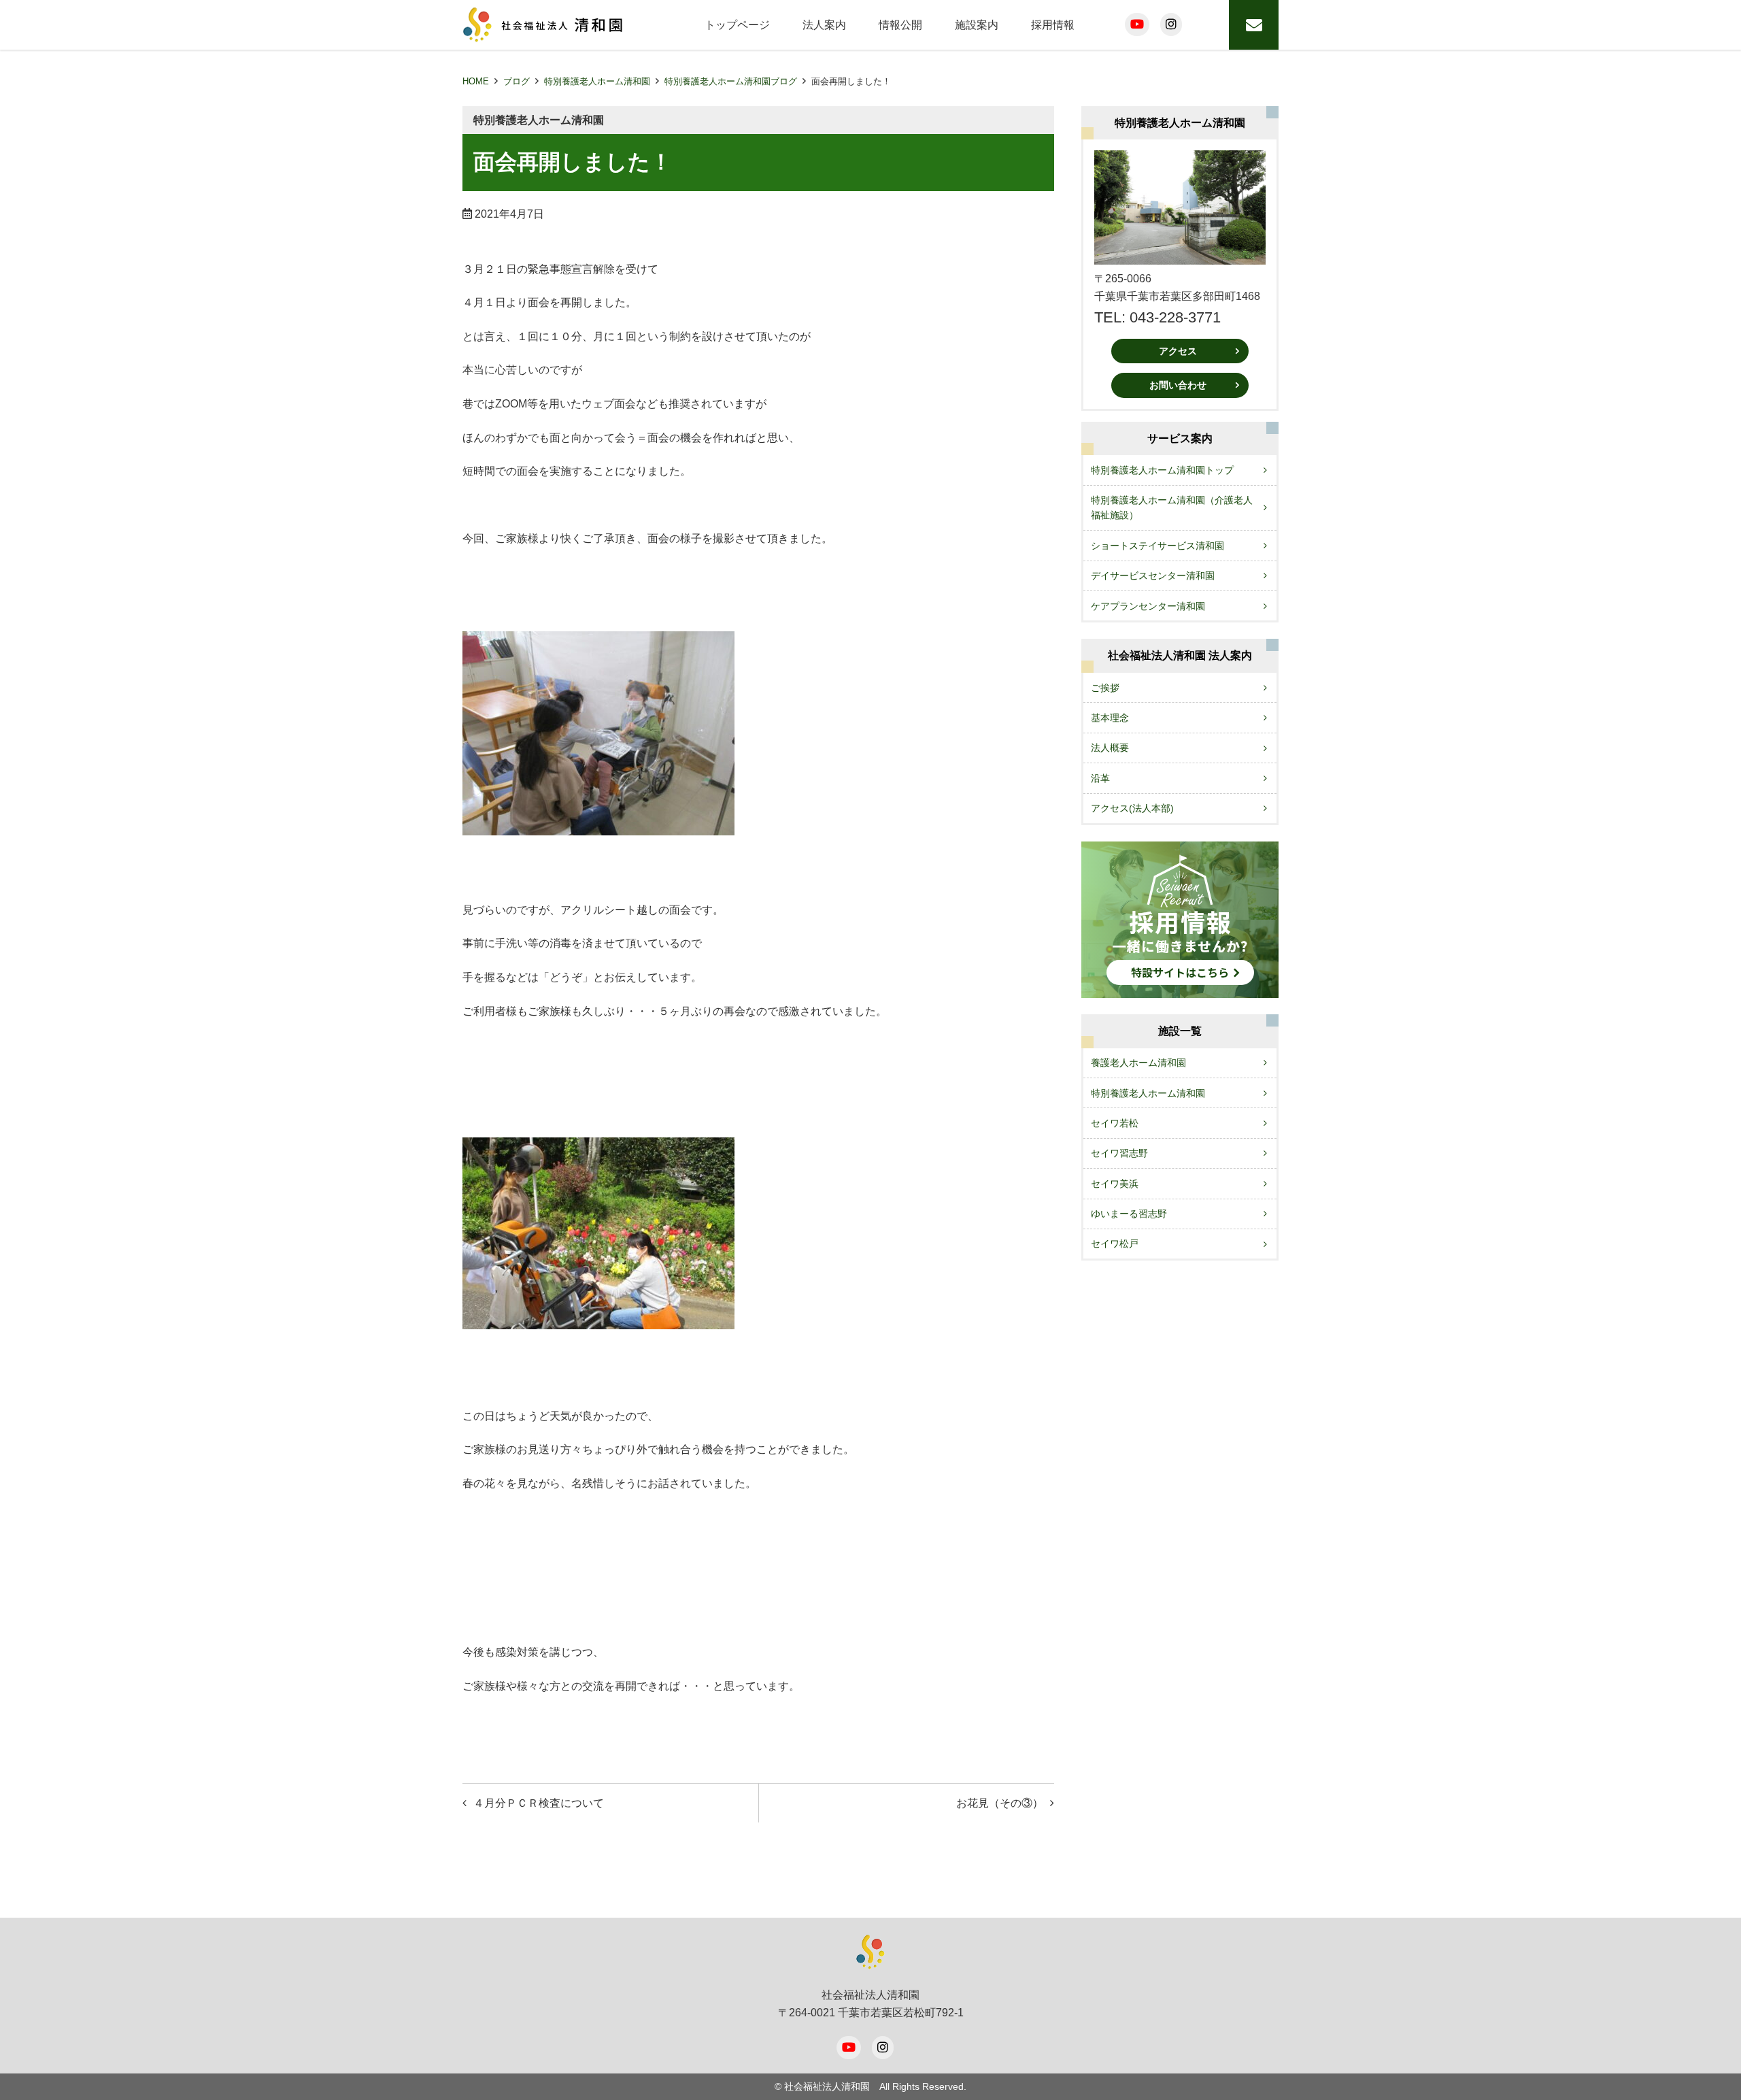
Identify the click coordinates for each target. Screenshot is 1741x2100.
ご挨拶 (1105, 688)
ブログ (517, 81)
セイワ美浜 (1115, 1184)
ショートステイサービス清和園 (1157, 546)
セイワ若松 (1115, 1123)
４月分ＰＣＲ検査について (539, 1803)
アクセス (1178, 351)
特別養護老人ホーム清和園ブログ (731, 81)
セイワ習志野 (1119, 1153)
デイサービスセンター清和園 (1153, 576)
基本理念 (1110, 718)
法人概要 (1110, 748)
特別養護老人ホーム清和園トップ (1162, 470)
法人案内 (824, 25)
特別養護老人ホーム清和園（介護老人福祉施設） (1172, 507)
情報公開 (900, 25)
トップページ (737, 25)
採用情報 (1053, 25)
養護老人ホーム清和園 (1138, 1063)
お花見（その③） (1000, 1803)
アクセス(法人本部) (1132, 808)
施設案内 (977, 25)
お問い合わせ (1178, 385)
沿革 (1100, 778)
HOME (476, 81)
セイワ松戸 (1115, 1244)
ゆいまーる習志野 (1129, 1214)
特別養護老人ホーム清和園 (597, 81)
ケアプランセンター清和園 (1148, 606)
